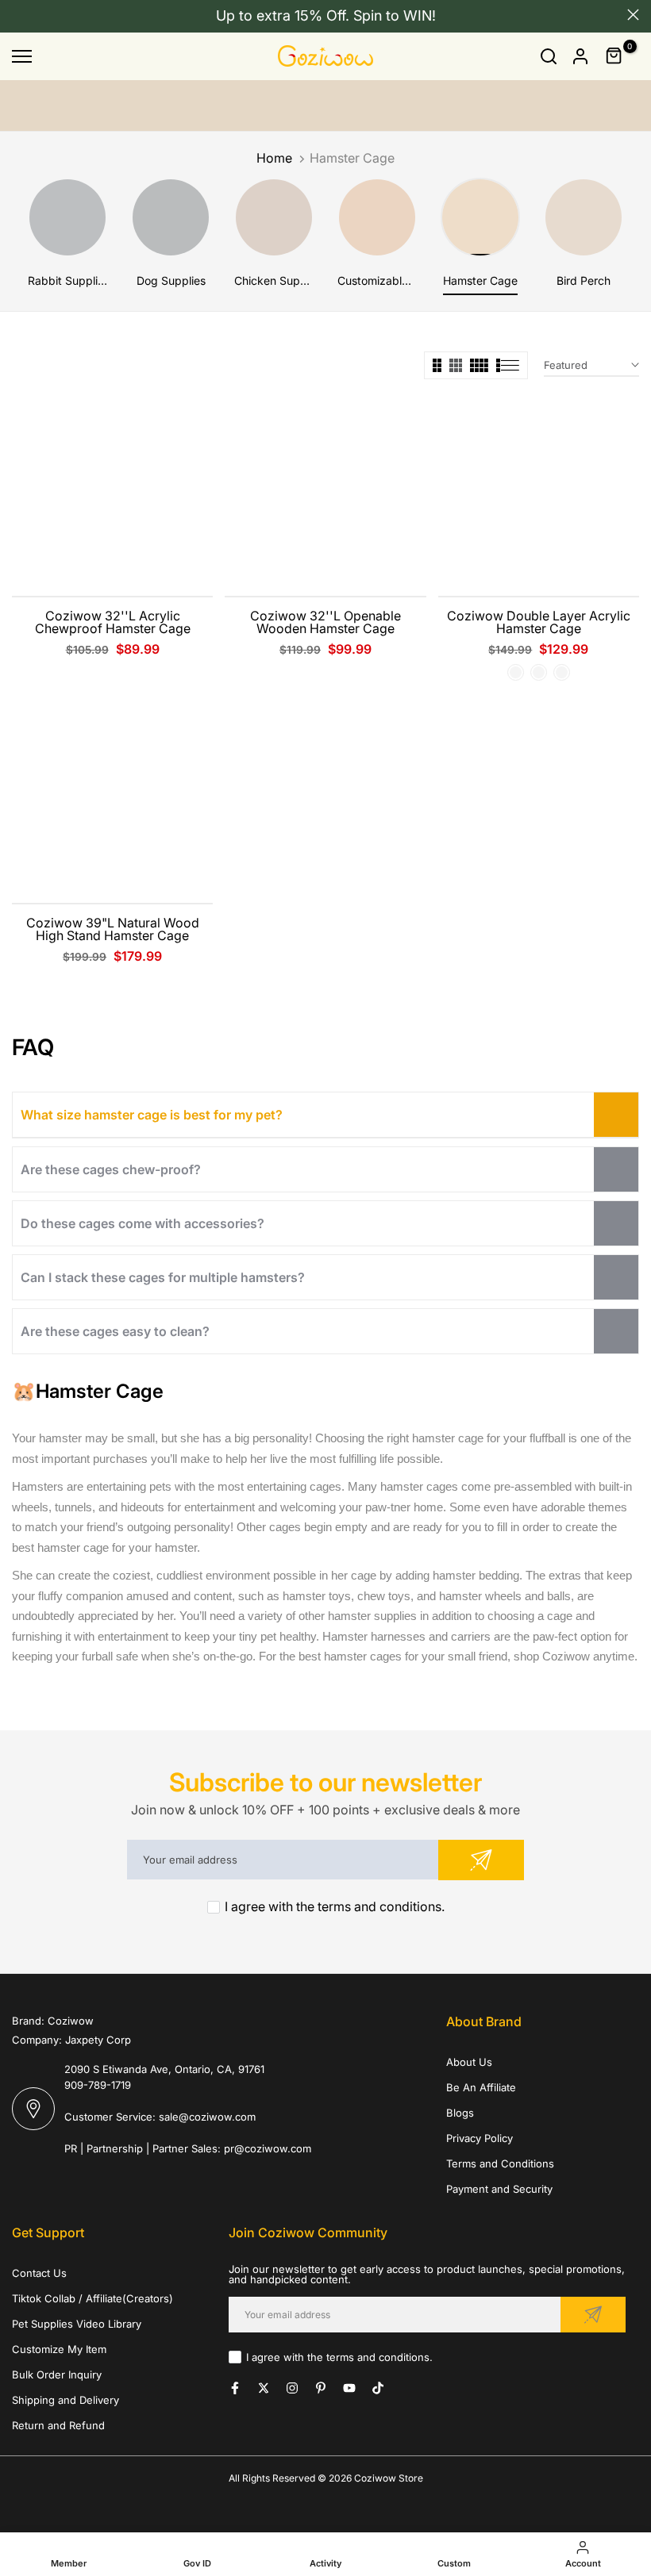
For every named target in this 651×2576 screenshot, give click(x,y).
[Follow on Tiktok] (378, 2388)
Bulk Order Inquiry (57, 2374)
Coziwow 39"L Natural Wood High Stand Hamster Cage (113, 929)
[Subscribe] (481, 1860)
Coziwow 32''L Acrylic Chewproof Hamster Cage (113, 622)
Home (274, 158)
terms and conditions (379, 1906)
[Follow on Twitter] (264, 2388)
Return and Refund (58, 2425)
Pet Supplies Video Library (77, 2324)
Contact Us (39, 2273)
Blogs (460, 2113)
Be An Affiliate (481, 2087)
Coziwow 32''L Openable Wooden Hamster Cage (325, 622)
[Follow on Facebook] (235, 2388)
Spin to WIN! (395, 15)
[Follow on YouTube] (349, 2388)
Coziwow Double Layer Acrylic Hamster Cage (539, 622)
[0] (614, 56)
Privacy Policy (480, 2138)
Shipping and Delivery (65, 2400)
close (18, 15)
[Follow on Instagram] (292, 2388)
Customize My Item (59, 2349)
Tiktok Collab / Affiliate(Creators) (92, 2298)
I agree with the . (335, 1906)
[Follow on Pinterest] (321, 2388)
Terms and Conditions (500, 2163)
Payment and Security (499, 2189)
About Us (469, 2062)
